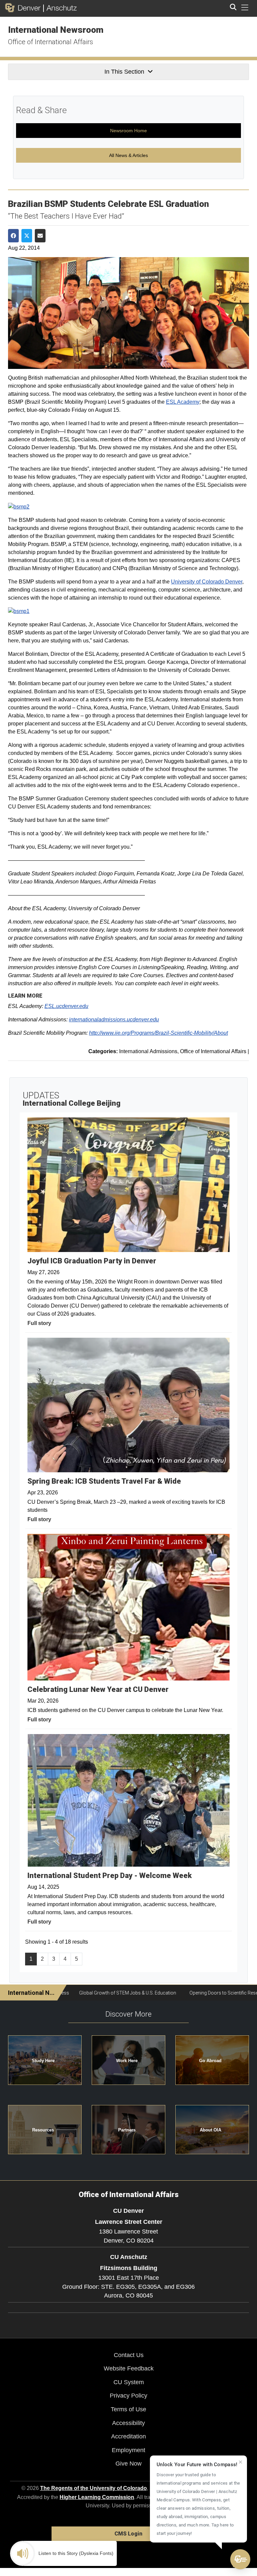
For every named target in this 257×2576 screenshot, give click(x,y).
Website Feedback (129, 2368)
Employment (128, 2450)
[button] (240, 2559)
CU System (129, 2382)
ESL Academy (183, 402)
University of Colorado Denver (207, 582)
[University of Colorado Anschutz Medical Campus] (60, 8)
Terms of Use (128, 2409)
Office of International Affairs (51, 42)
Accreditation (128, 2436)
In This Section (124, 72)
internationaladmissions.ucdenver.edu (114, 1020)
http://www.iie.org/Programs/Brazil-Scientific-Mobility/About (158, 1033)
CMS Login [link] (128, 2534)
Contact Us (129, 2355)
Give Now (128, 2464)
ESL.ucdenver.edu (66, 1006)
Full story (39, 1323)
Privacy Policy (128, 2396)
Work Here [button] (127, 2061)
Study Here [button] (43, 2061)
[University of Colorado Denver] (24, 8)
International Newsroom (56, 30)
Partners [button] (127, 2130)
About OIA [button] (210, 2130)
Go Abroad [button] (210, 2061)
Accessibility (128, 2423)
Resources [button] (43, 2130)
